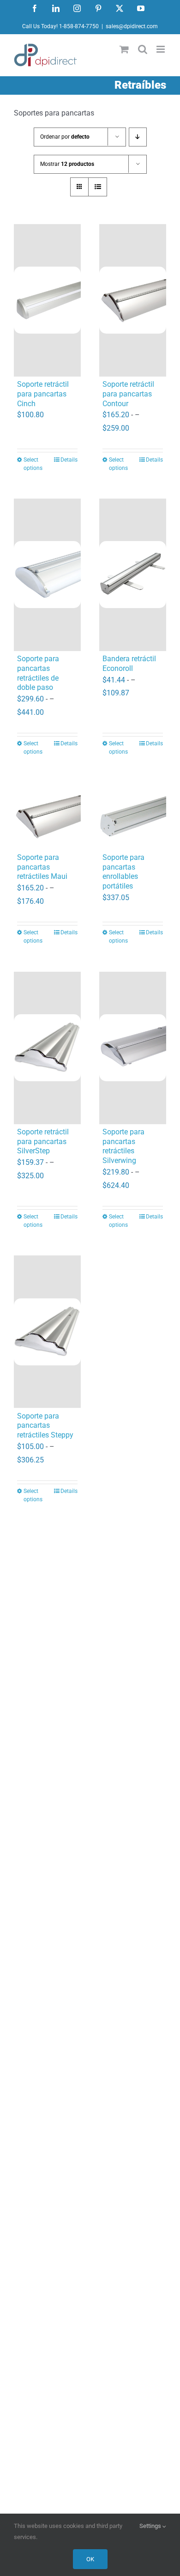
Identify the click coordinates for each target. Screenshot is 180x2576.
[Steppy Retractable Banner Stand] (47, 1332)
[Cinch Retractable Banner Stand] (47, 300)
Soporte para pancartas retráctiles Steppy (45, 1426)
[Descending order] (138, 137)
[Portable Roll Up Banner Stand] (133, 816)
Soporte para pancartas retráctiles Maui (42, 867)
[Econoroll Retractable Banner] (133, 575)
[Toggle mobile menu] (161, 49)
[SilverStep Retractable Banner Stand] (47, 1048)
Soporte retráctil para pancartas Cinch (43, 394)
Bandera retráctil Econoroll (129, 664)
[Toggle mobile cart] (124, 49)
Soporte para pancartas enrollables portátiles (123, 872)
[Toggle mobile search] (143, 49)
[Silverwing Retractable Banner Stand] (133, 1048)
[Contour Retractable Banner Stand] (133, 300)
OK (90, 2559)
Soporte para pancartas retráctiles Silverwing (123, 1146)
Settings (151, 2526)
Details (69, 460)
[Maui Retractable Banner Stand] (47, 816)
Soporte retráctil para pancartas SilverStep (43, 1142)
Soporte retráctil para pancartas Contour (128, 394)
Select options (33, 464)
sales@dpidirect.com (132, 26)
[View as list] (98, 187)
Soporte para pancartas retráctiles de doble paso (38, 673)
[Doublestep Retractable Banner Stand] (47, 575)
